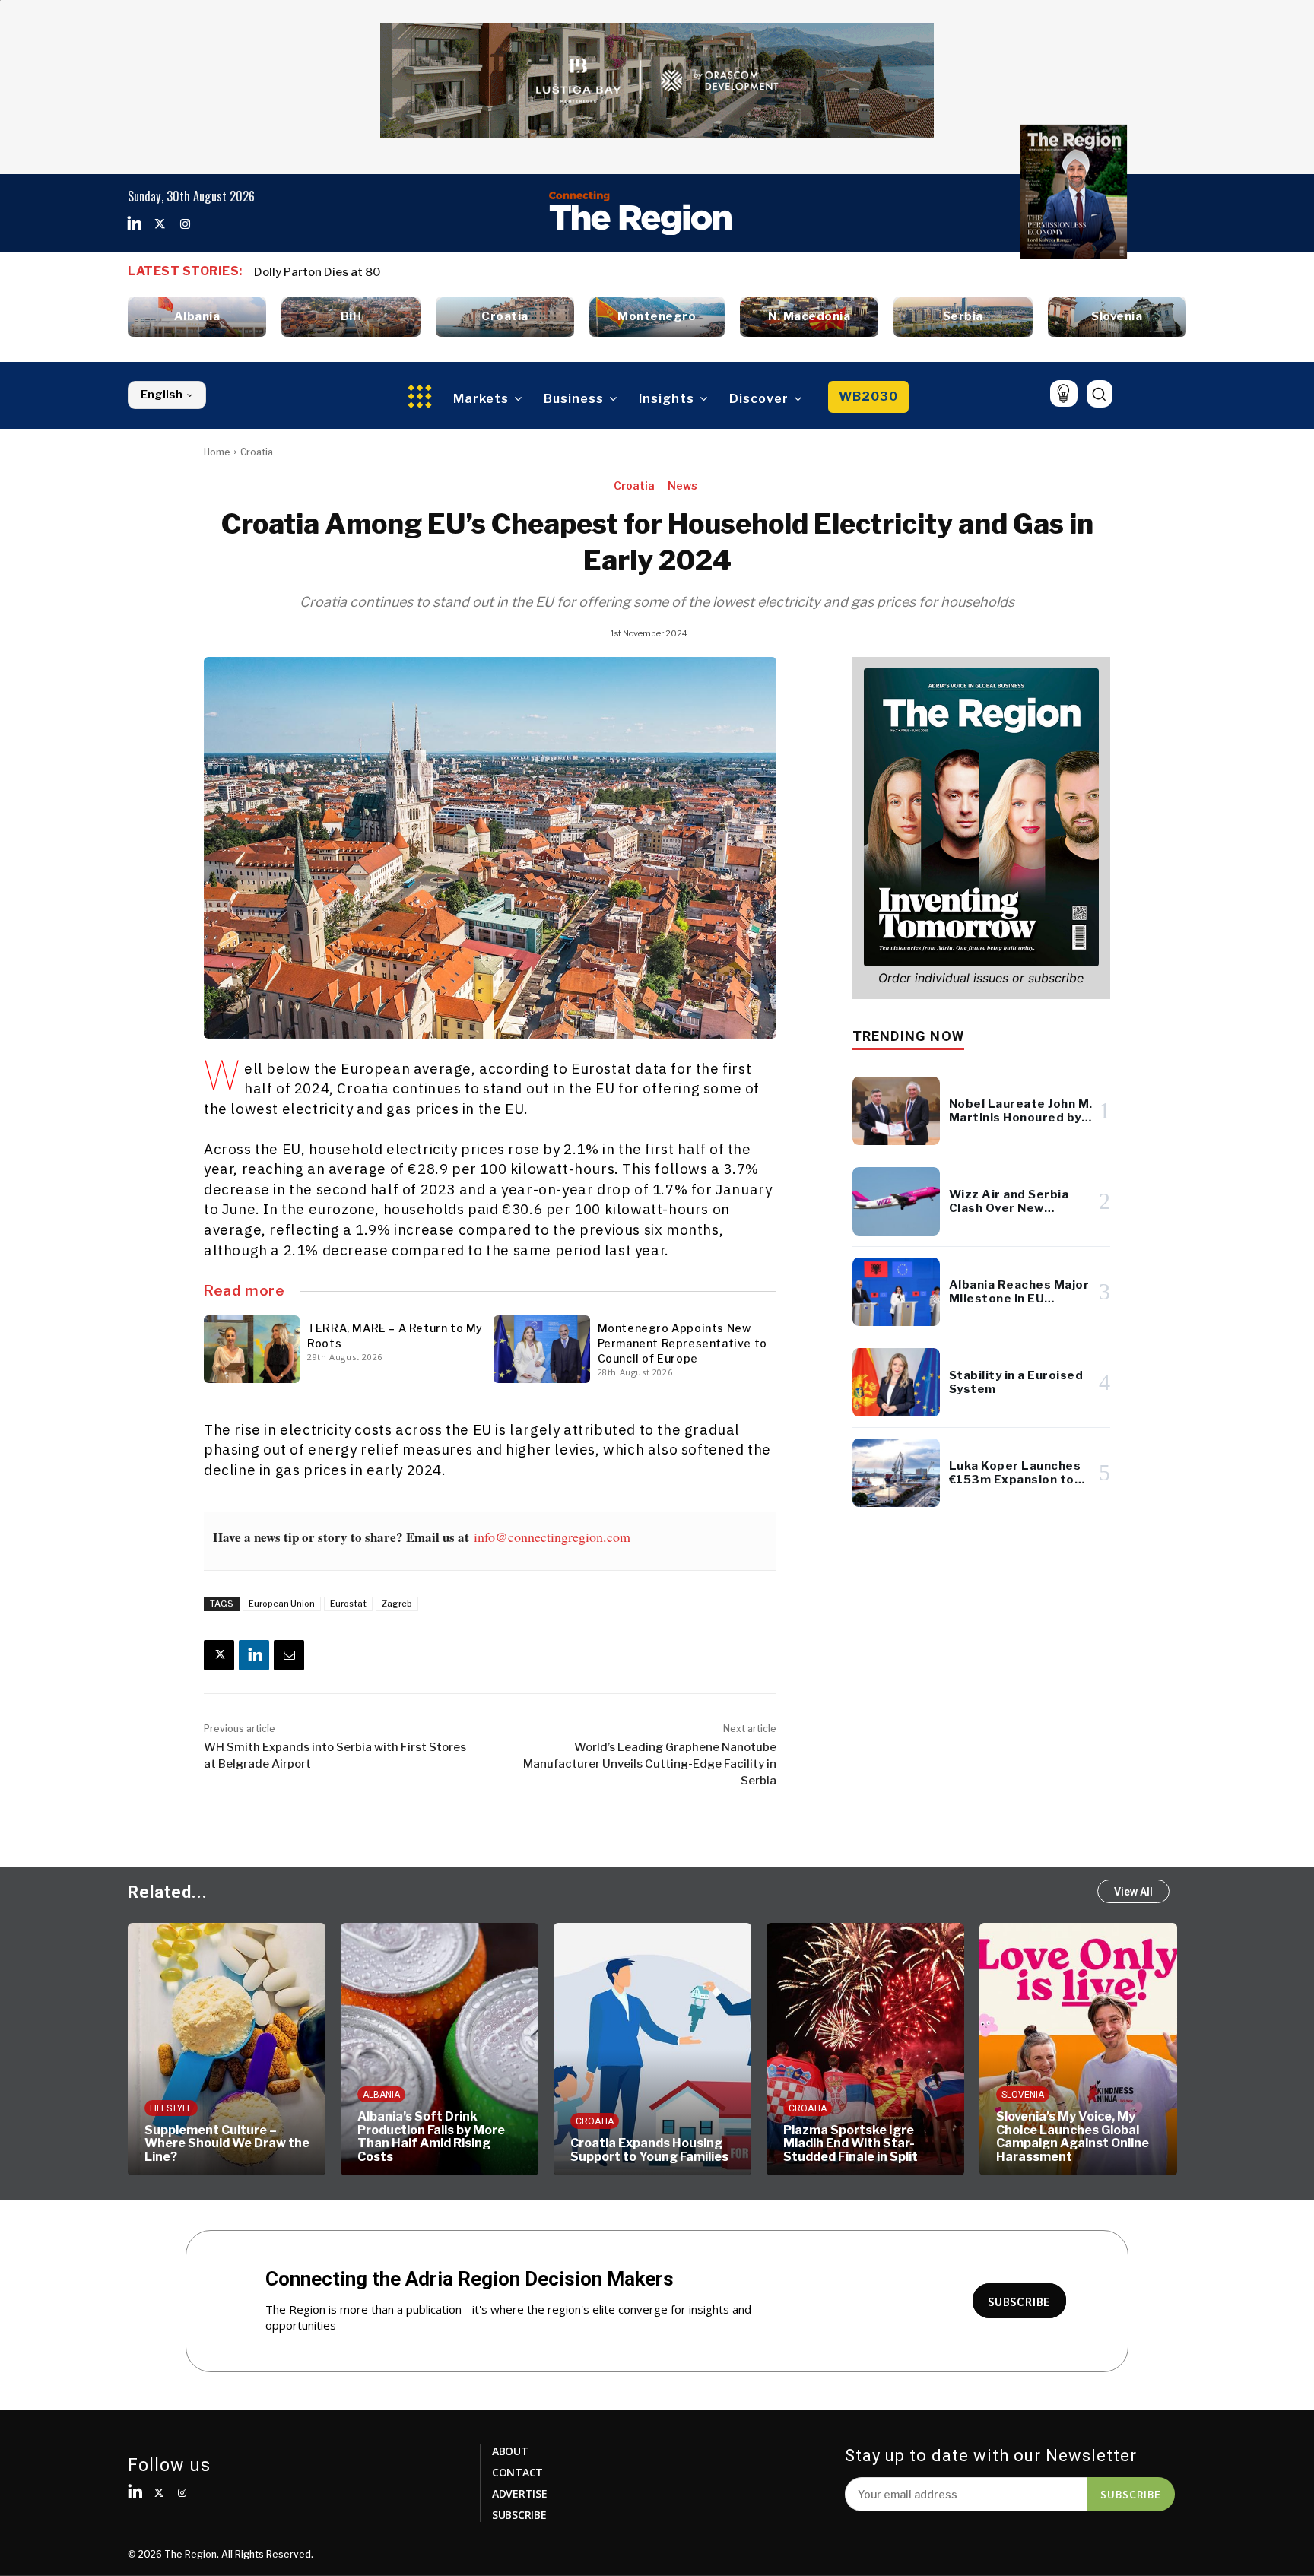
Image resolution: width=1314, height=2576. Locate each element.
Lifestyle (171, 2108)
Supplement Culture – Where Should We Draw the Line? (227, 2143)
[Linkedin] (135, 224)
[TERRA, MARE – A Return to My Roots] (252, 1349)
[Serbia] (963, 317)
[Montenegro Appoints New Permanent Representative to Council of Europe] (541, 1349)
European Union (282, 1604)
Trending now (908, 1036)
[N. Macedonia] (809, 317)
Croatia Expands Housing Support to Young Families (649, 2150)
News (682, 485)
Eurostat (348, 1604)
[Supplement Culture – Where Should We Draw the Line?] (227, 2049)
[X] (219, 1655)
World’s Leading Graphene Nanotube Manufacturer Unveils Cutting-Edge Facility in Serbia (650, 1764)
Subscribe (1131, 2494)
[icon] (1063, 393)
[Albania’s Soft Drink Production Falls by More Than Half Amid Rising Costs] (440, 2049)
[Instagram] (185, 224)
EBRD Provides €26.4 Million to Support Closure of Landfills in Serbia (441, 272)
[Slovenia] (1117, 317)
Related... (168, 1892)
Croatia (257, 452)
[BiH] (351, 317)
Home (217, 452)
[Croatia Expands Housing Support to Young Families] (652, 2049)
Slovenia (1023, 2095)
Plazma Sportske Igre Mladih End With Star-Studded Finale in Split (851, 2143)
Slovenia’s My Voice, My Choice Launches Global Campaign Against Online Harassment (1073, 2137)
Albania (381, 2095)
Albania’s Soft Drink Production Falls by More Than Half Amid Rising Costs (431, 2137)
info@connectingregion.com (552, 1537)
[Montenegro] (657, 317)
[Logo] (640, 213)
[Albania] (197, 317)
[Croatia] (505, 317)
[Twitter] (160, 224)
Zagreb (397, 1604)
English (162, 395)
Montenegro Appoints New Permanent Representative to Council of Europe (682, 1343)
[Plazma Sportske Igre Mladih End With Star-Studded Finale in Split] (865, 2049)
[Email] (289, 1655)
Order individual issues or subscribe (981, 978)
